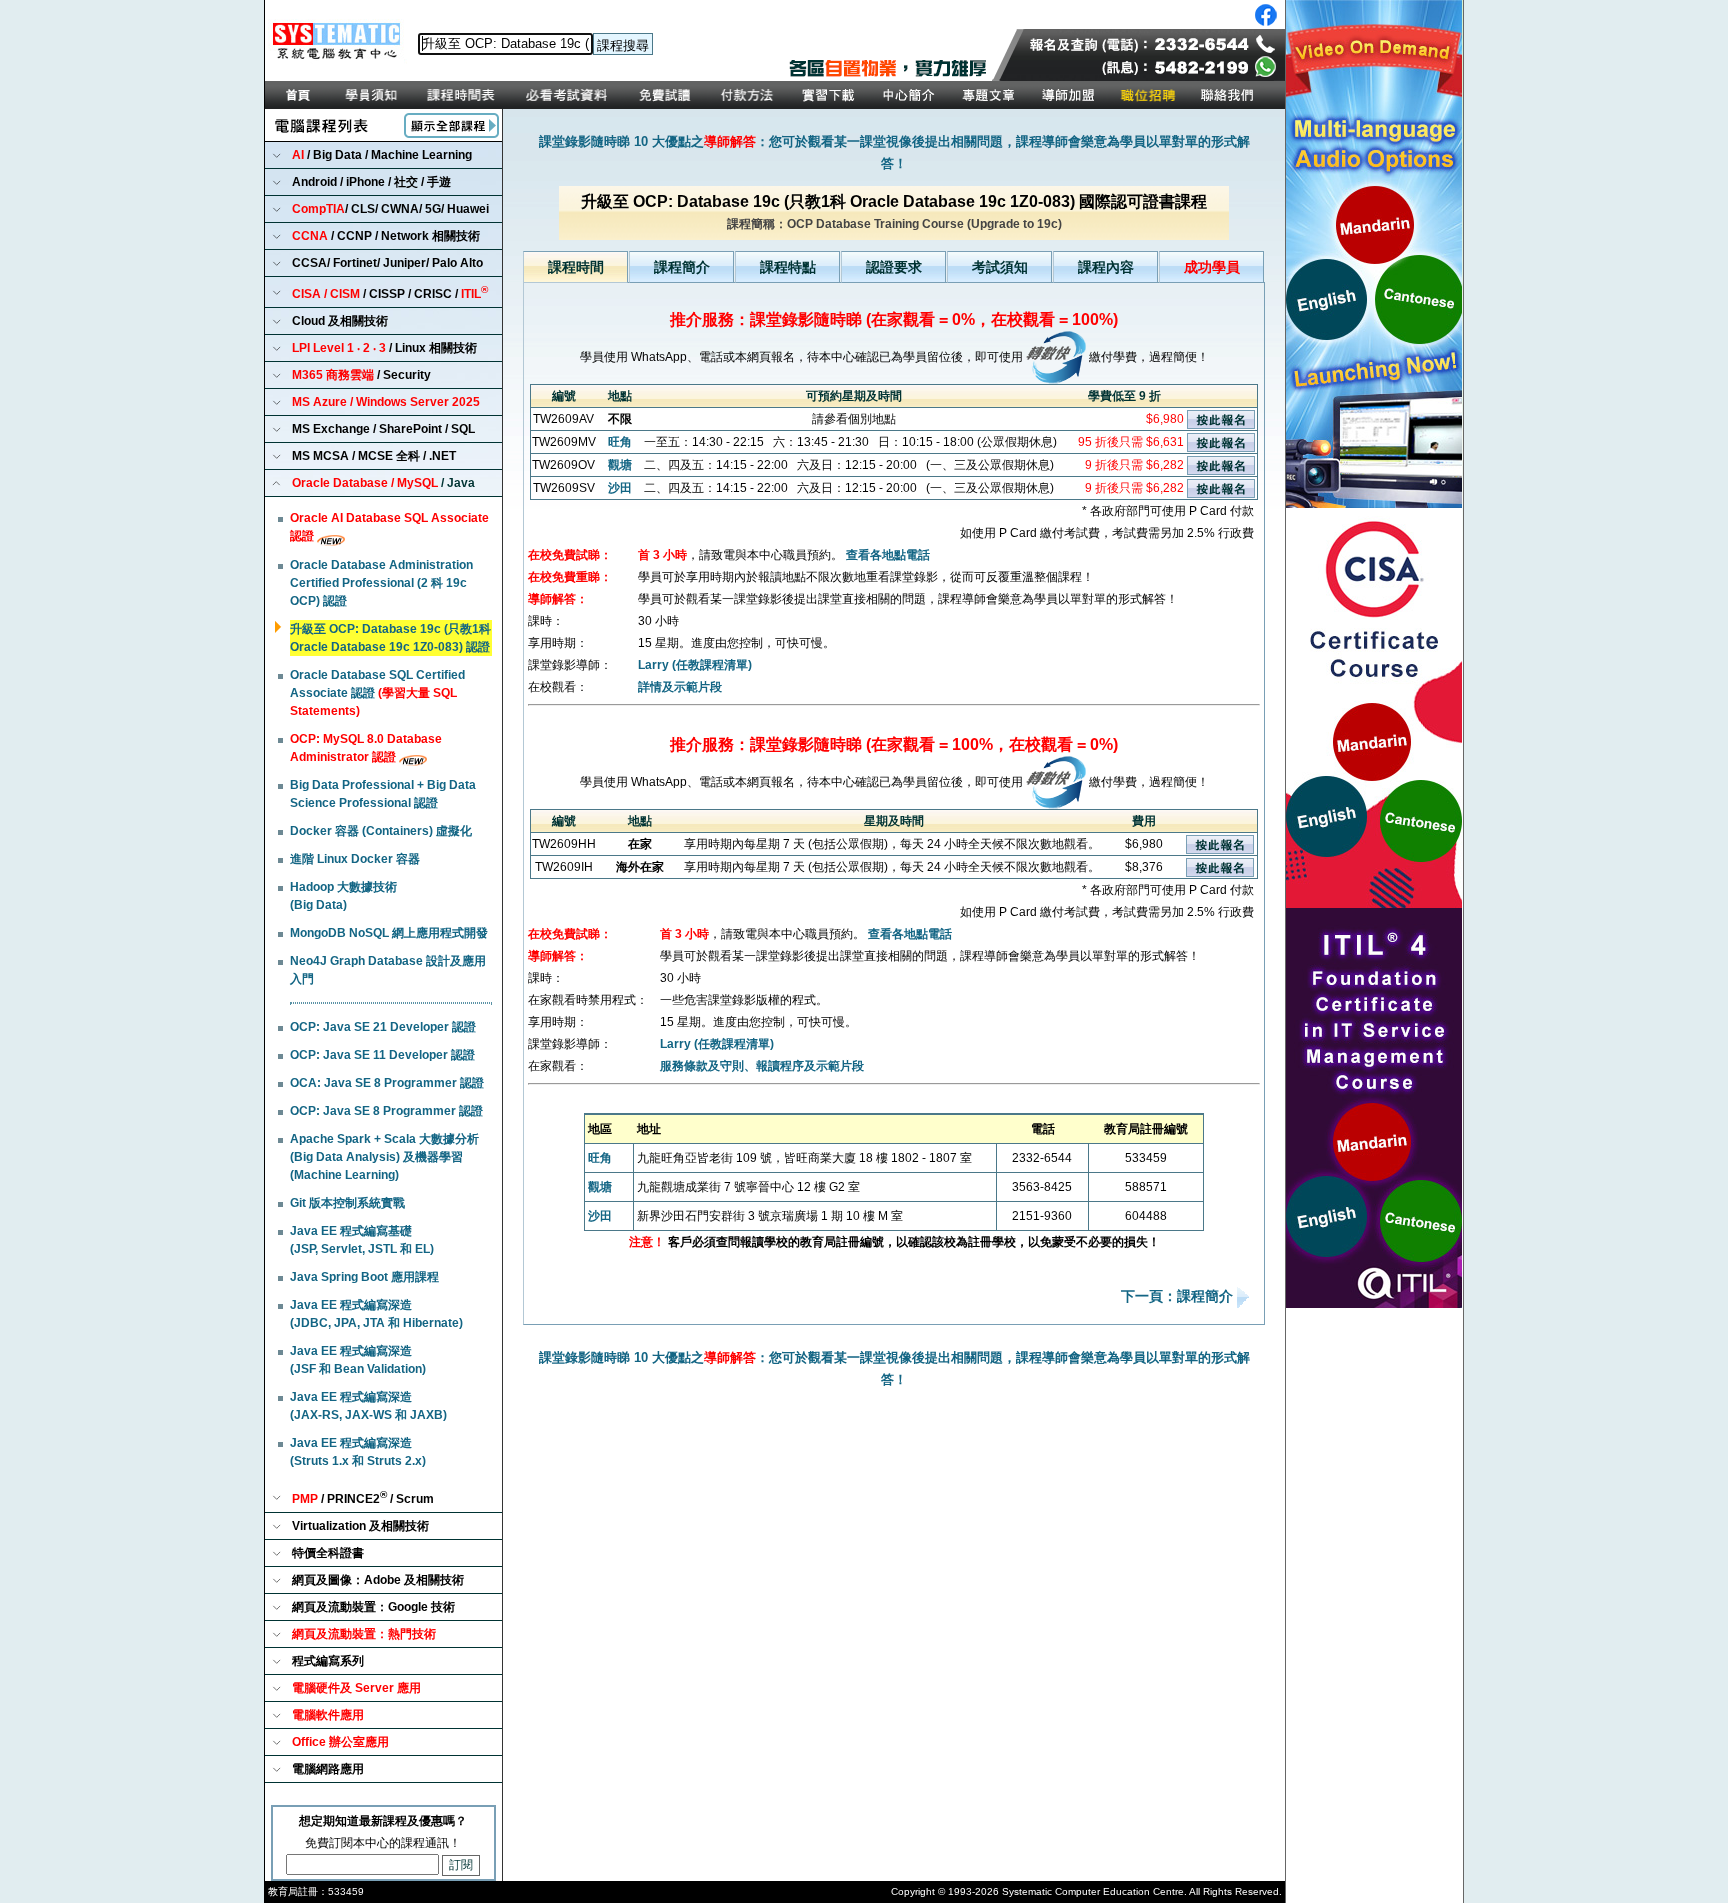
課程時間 (576, 267)
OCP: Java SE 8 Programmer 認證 (386, 1111)
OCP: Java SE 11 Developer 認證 (382, 1055)
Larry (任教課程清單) (695, 665)
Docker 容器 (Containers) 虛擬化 (381, 831)
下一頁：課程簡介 (1179, 1297)
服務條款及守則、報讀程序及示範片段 (762, 1066)
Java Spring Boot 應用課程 (364, 1277)
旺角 (620, 442)
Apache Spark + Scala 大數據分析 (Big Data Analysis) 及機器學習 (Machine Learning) (384, 1157)
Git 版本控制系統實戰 (347, 1203)
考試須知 (1000, 267)
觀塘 (620, 465)
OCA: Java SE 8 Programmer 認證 (387, 1083)
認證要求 (894, 267)
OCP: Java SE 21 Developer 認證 (383, 1027)
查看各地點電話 (888, 555)
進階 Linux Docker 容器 (355, 859)
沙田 (620, 488)
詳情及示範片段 (680, 687)
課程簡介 (682, 267)
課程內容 (1106, 267)
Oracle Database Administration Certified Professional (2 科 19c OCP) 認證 (381, 583)
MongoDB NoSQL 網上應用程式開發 (389, 933)
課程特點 (788, 267)
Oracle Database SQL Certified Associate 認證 (377, 693)
